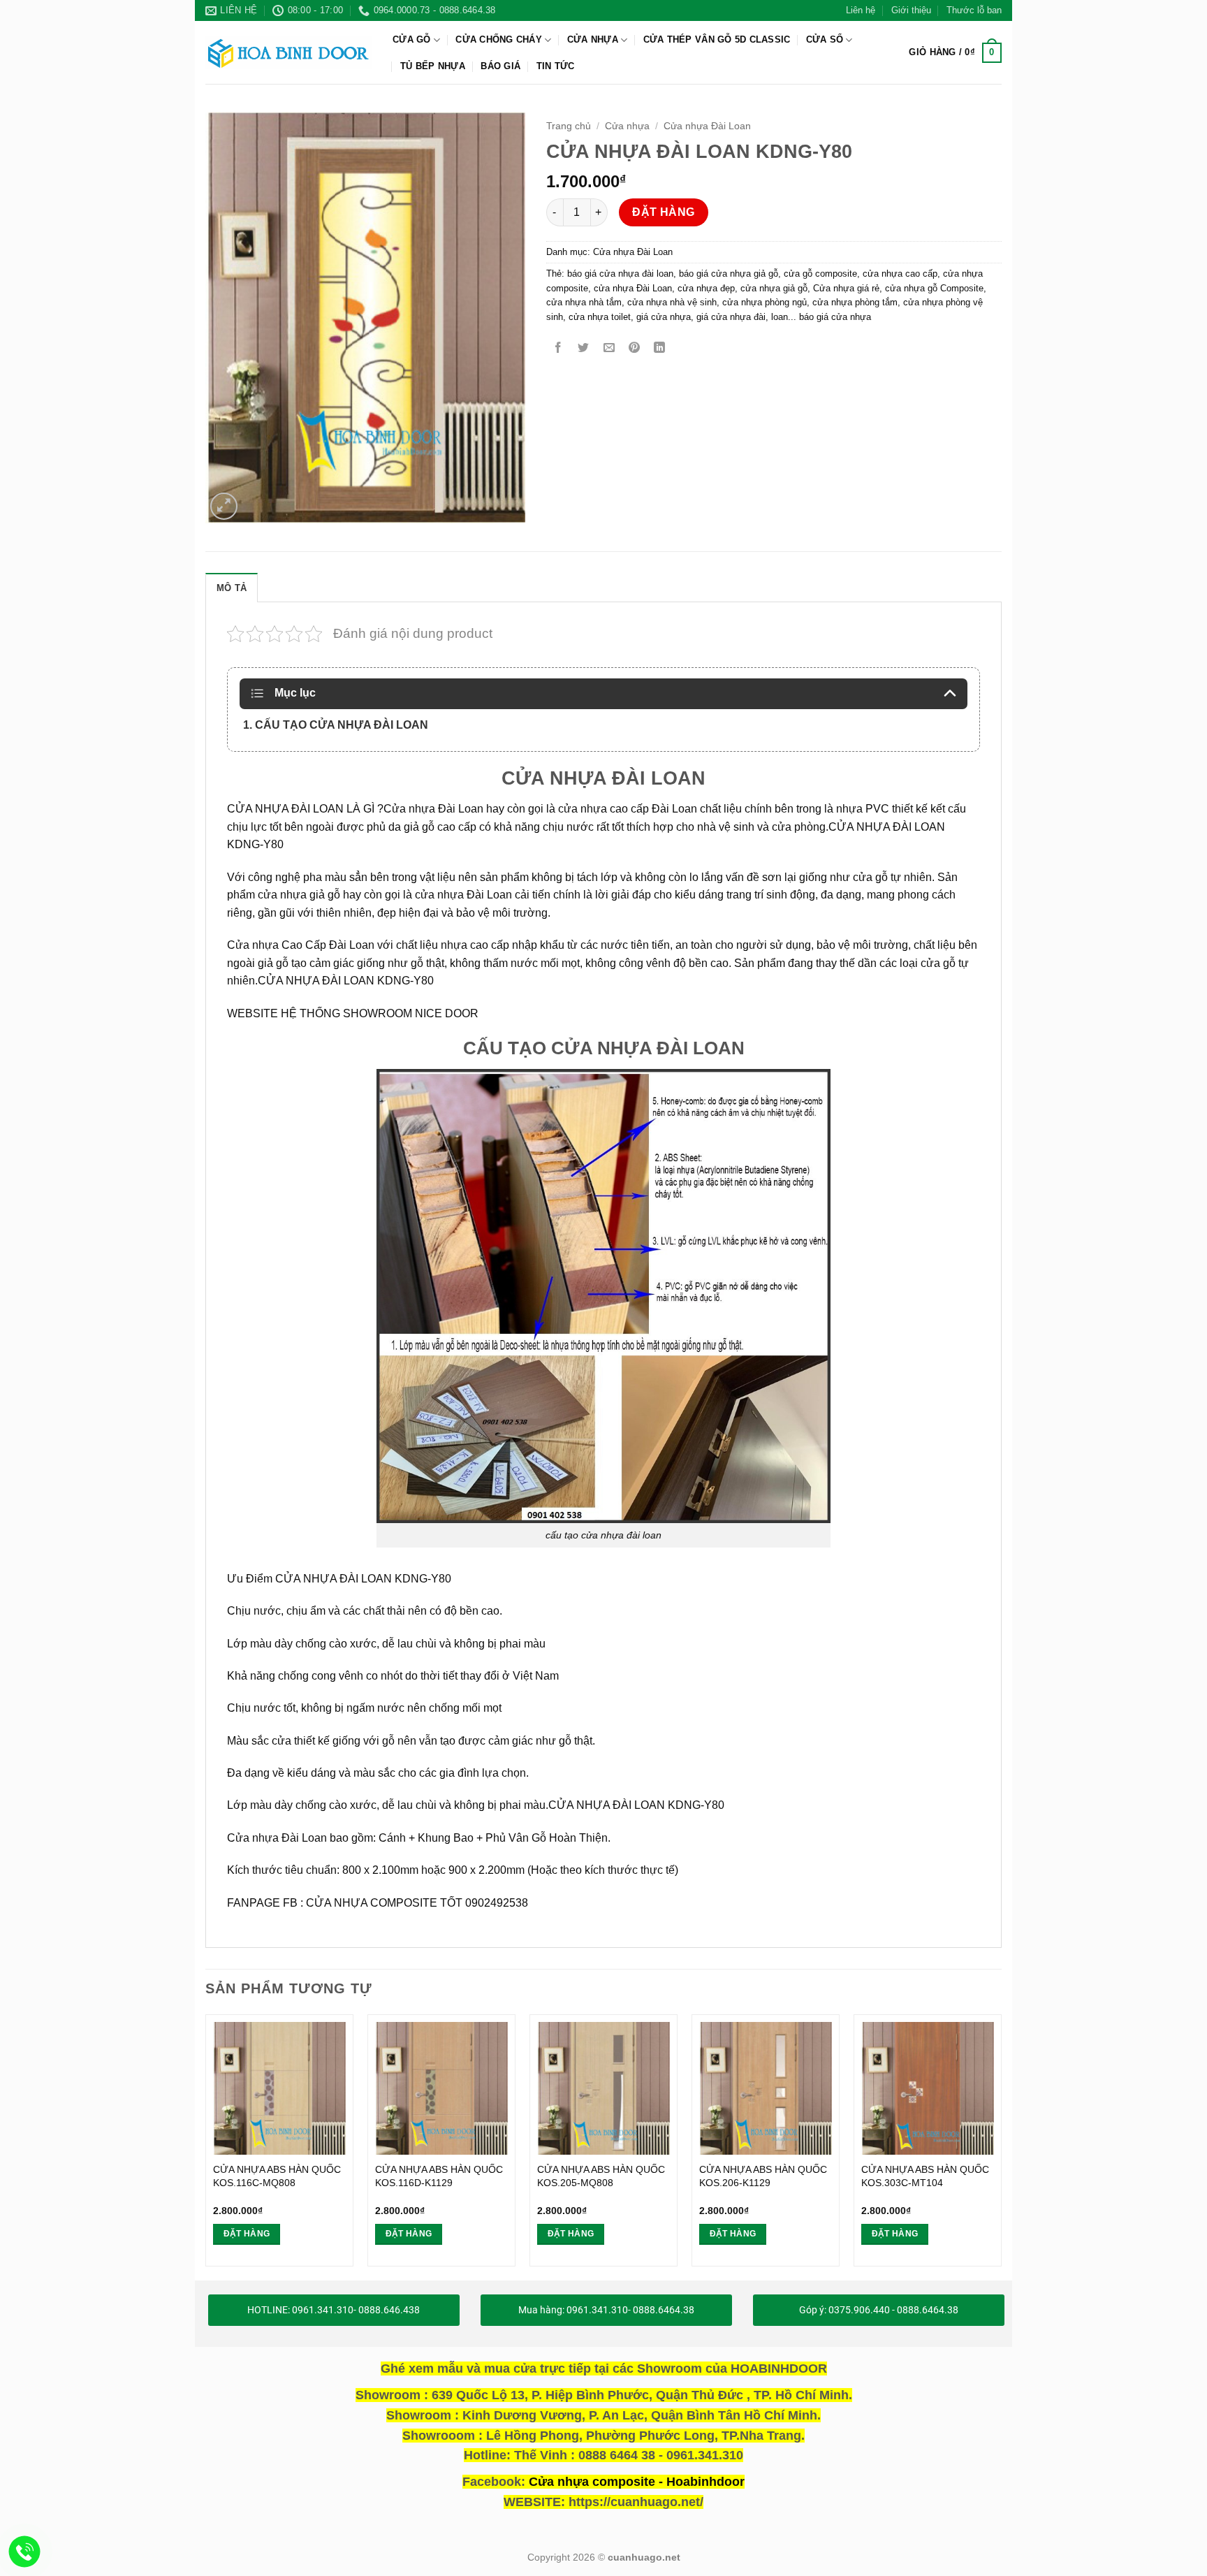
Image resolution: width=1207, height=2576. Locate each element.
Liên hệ (861, 10)
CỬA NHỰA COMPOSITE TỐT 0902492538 (417, 1903)
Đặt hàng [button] (247, 2234)
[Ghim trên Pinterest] (634, 348)
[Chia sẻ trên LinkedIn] (660, 348)
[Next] (1001, 2146)
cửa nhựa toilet (600, 317)
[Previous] (206, 2146)
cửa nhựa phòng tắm (855, 302)
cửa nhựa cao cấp (900, 274)
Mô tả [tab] (232, 588)
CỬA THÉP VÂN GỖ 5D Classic (717, 39)
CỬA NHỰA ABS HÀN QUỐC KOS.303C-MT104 (925, 2176)
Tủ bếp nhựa (433, 66)
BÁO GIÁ (500, 66)
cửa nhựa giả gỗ (774, 288)
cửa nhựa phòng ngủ (765, 302)
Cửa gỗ (412, 39)
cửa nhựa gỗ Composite (934, 288)
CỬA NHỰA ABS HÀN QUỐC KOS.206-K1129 (763, 2176)
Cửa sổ (825, 39)
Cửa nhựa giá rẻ (846, 288)
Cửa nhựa (593, 39)
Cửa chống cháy (499, 39)
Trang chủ (569, 126)
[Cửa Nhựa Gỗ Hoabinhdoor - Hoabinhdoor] (288, 52)
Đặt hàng (664, 212)
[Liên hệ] (25, 2552)
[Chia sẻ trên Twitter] (584, 348)
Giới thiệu (911, 10)
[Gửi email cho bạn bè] (609, 348)
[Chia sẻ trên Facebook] (558, 348)
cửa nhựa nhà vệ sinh (672, 302)
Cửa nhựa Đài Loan (707, 126)
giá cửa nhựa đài (731, 317)
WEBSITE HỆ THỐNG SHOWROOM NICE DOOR (353, 1013)
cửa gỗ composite (820, 274)
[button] (955, 53)
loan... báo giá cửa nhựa (821, 317)
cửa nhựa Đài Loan (633, 288)
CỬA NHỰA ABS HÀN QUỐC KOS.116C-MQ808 (277, 2176)
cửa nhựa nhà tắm (584, 302)
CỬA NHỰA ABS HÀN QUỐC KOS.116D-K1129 (439, 2176)
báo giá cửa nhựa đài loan (620, 274)
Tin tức (556, 66)
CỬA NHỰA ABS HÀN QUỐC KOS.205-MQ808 (601, 2176)
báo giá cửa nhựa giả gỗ (729, 274)
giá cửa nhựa (664, 317)
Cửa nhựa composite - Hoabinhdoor (637, 2482)
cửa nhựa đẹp (706, 288)
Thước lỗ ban (974, 10)
